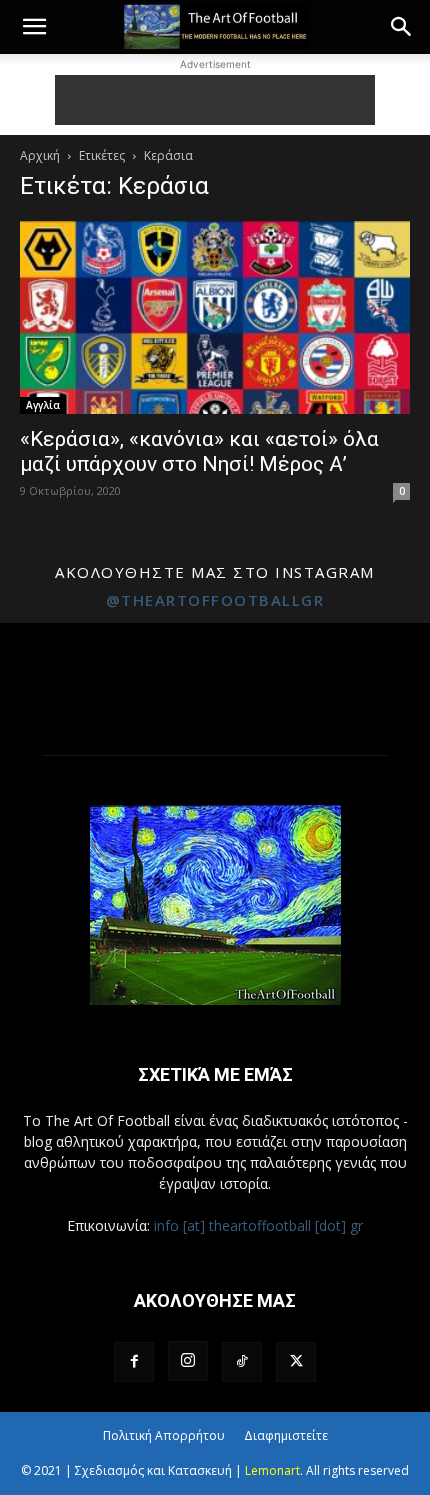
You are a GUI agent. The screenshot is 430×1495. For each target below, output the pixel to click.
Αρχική (40, 155)
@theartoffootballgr (215, 600)
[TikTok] (242, 1362)
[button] (34, 27)
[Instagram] (188, 1361)
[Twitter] (296, 1362)
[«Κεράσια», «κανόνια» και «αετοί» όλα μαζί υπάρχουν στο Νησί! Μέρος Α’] (215, 317)
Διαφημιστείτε (286, 1435)
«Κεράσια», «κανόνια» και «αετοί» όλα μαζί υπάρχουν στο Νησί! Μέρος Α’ (199, 451)
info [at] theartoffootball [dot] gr (258, 1225)
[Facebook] (134, 1362)
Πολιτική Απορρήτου (164, 1435)
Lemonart (272, 1470)
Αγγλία (43, 405)
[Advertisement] (215, 100)
